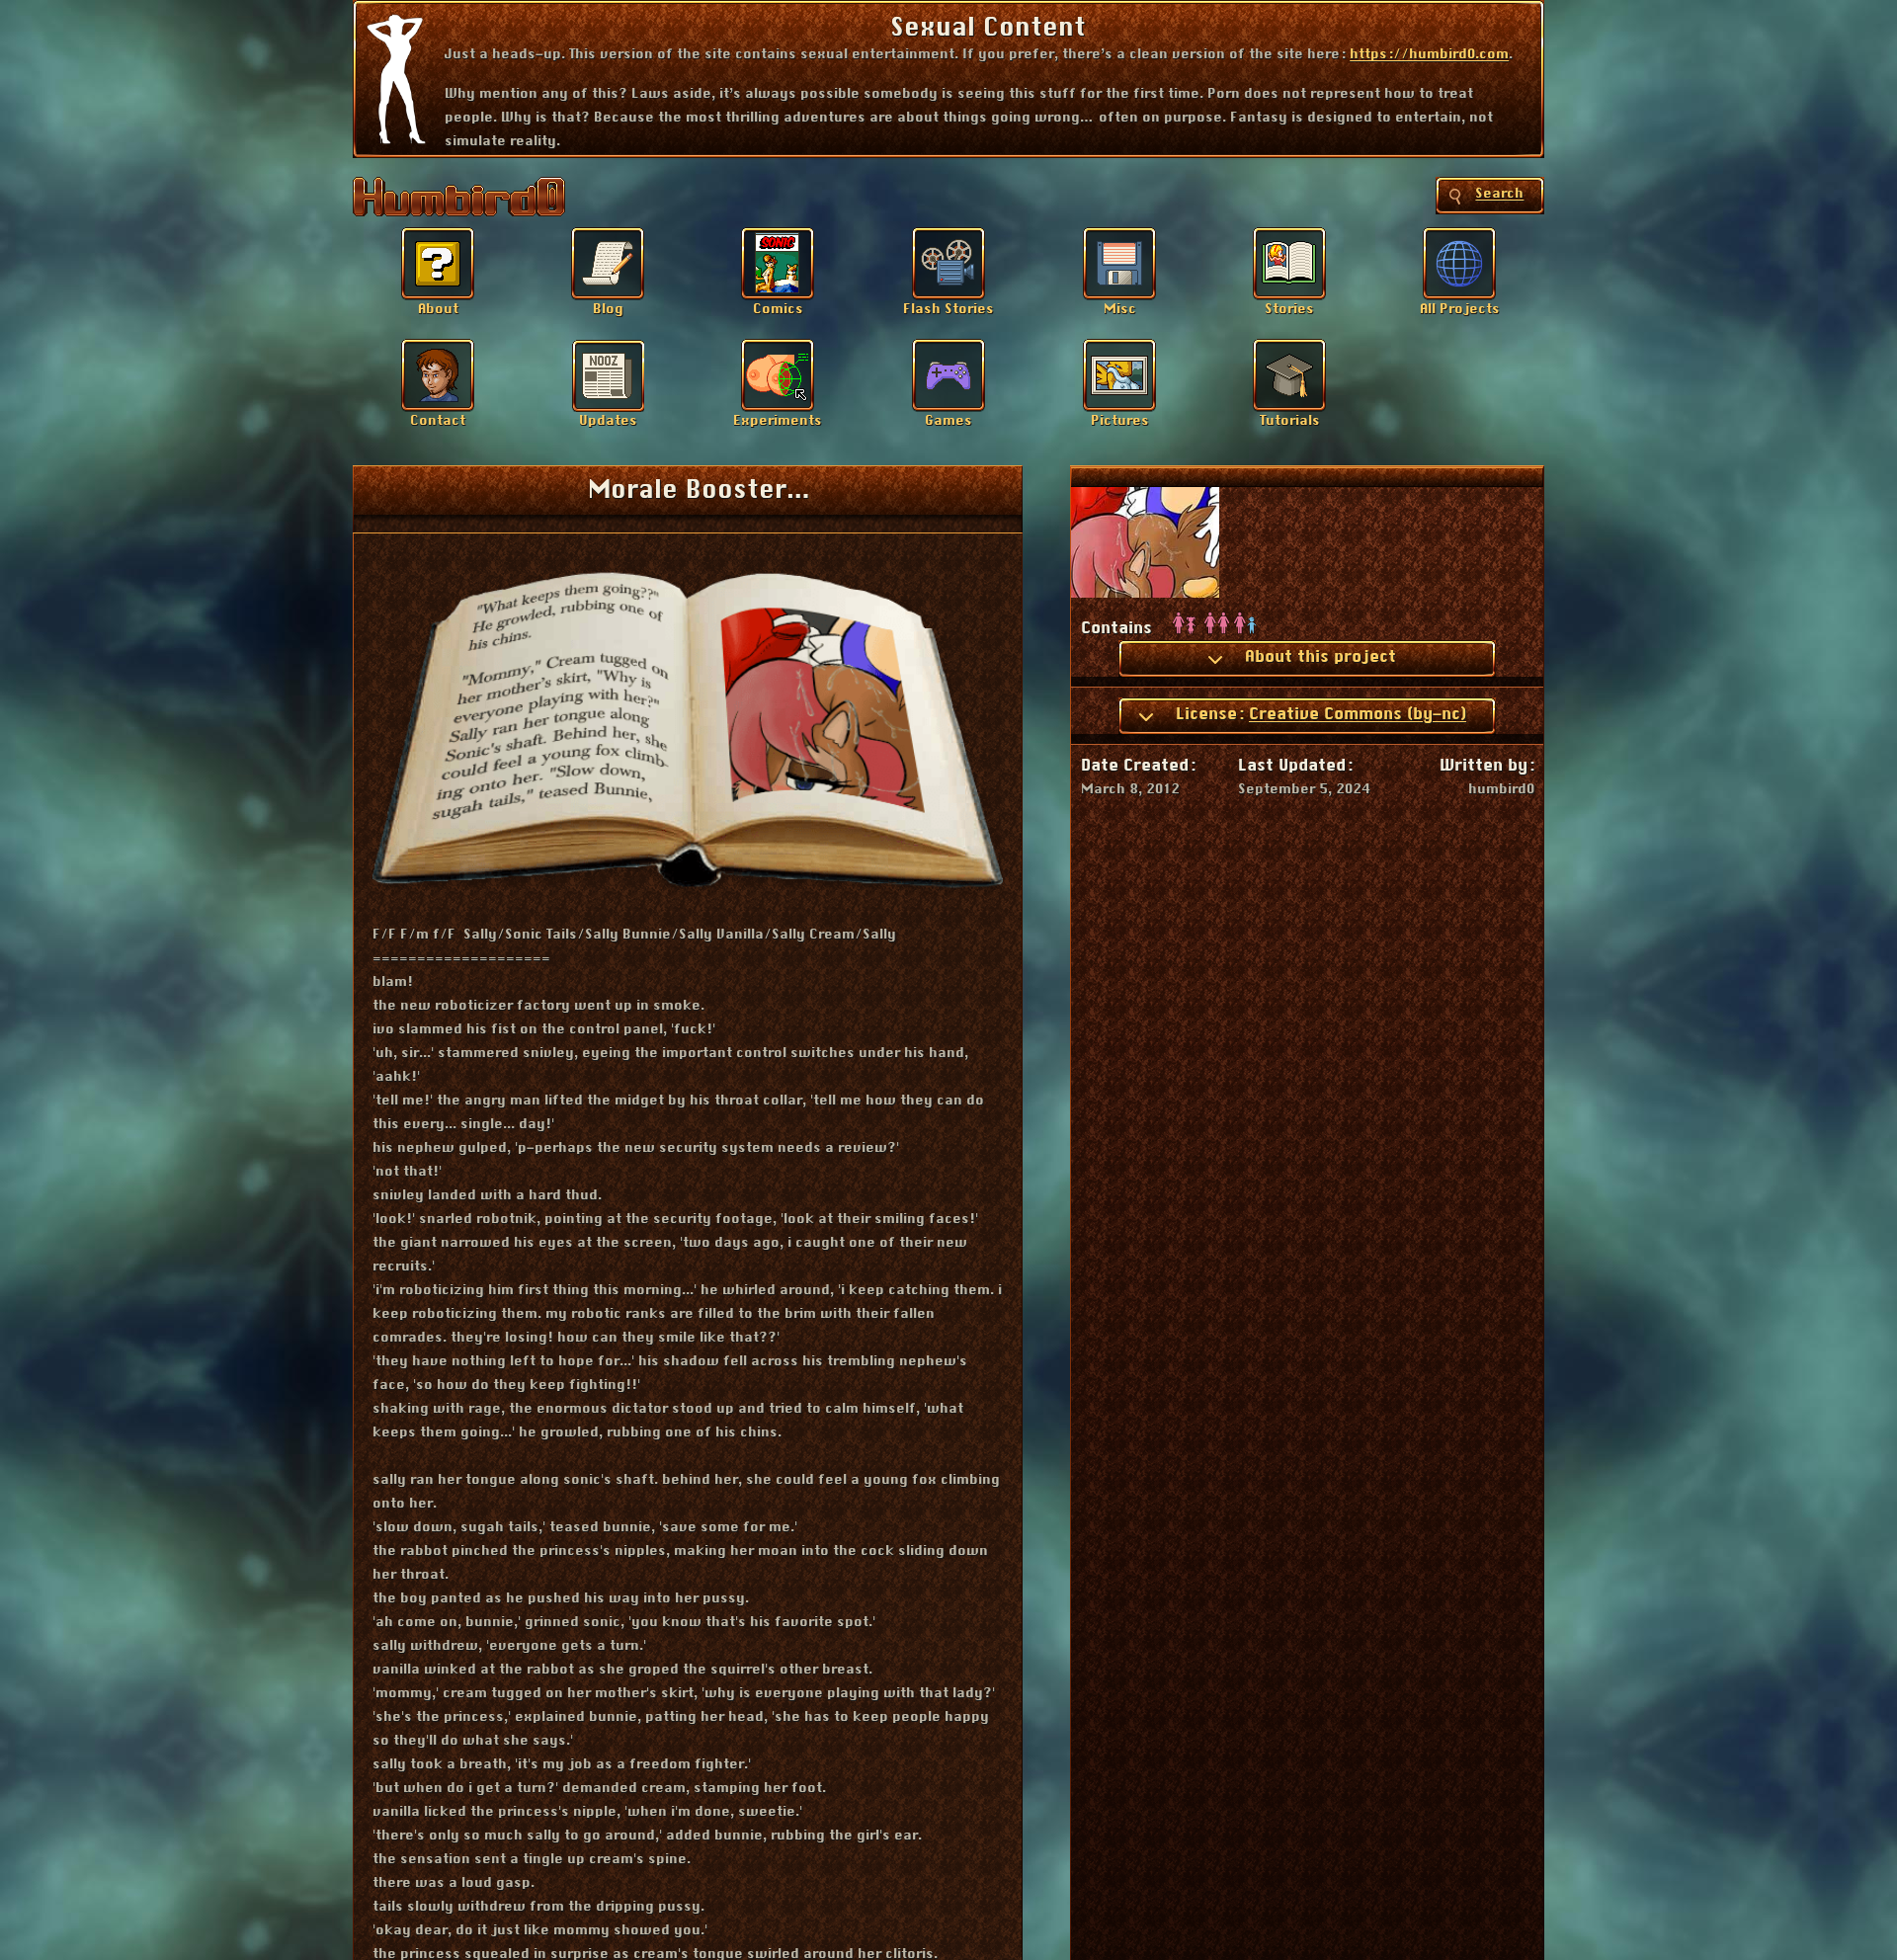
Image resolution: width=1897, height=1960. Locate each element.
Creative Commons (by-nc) (1358, 714)
